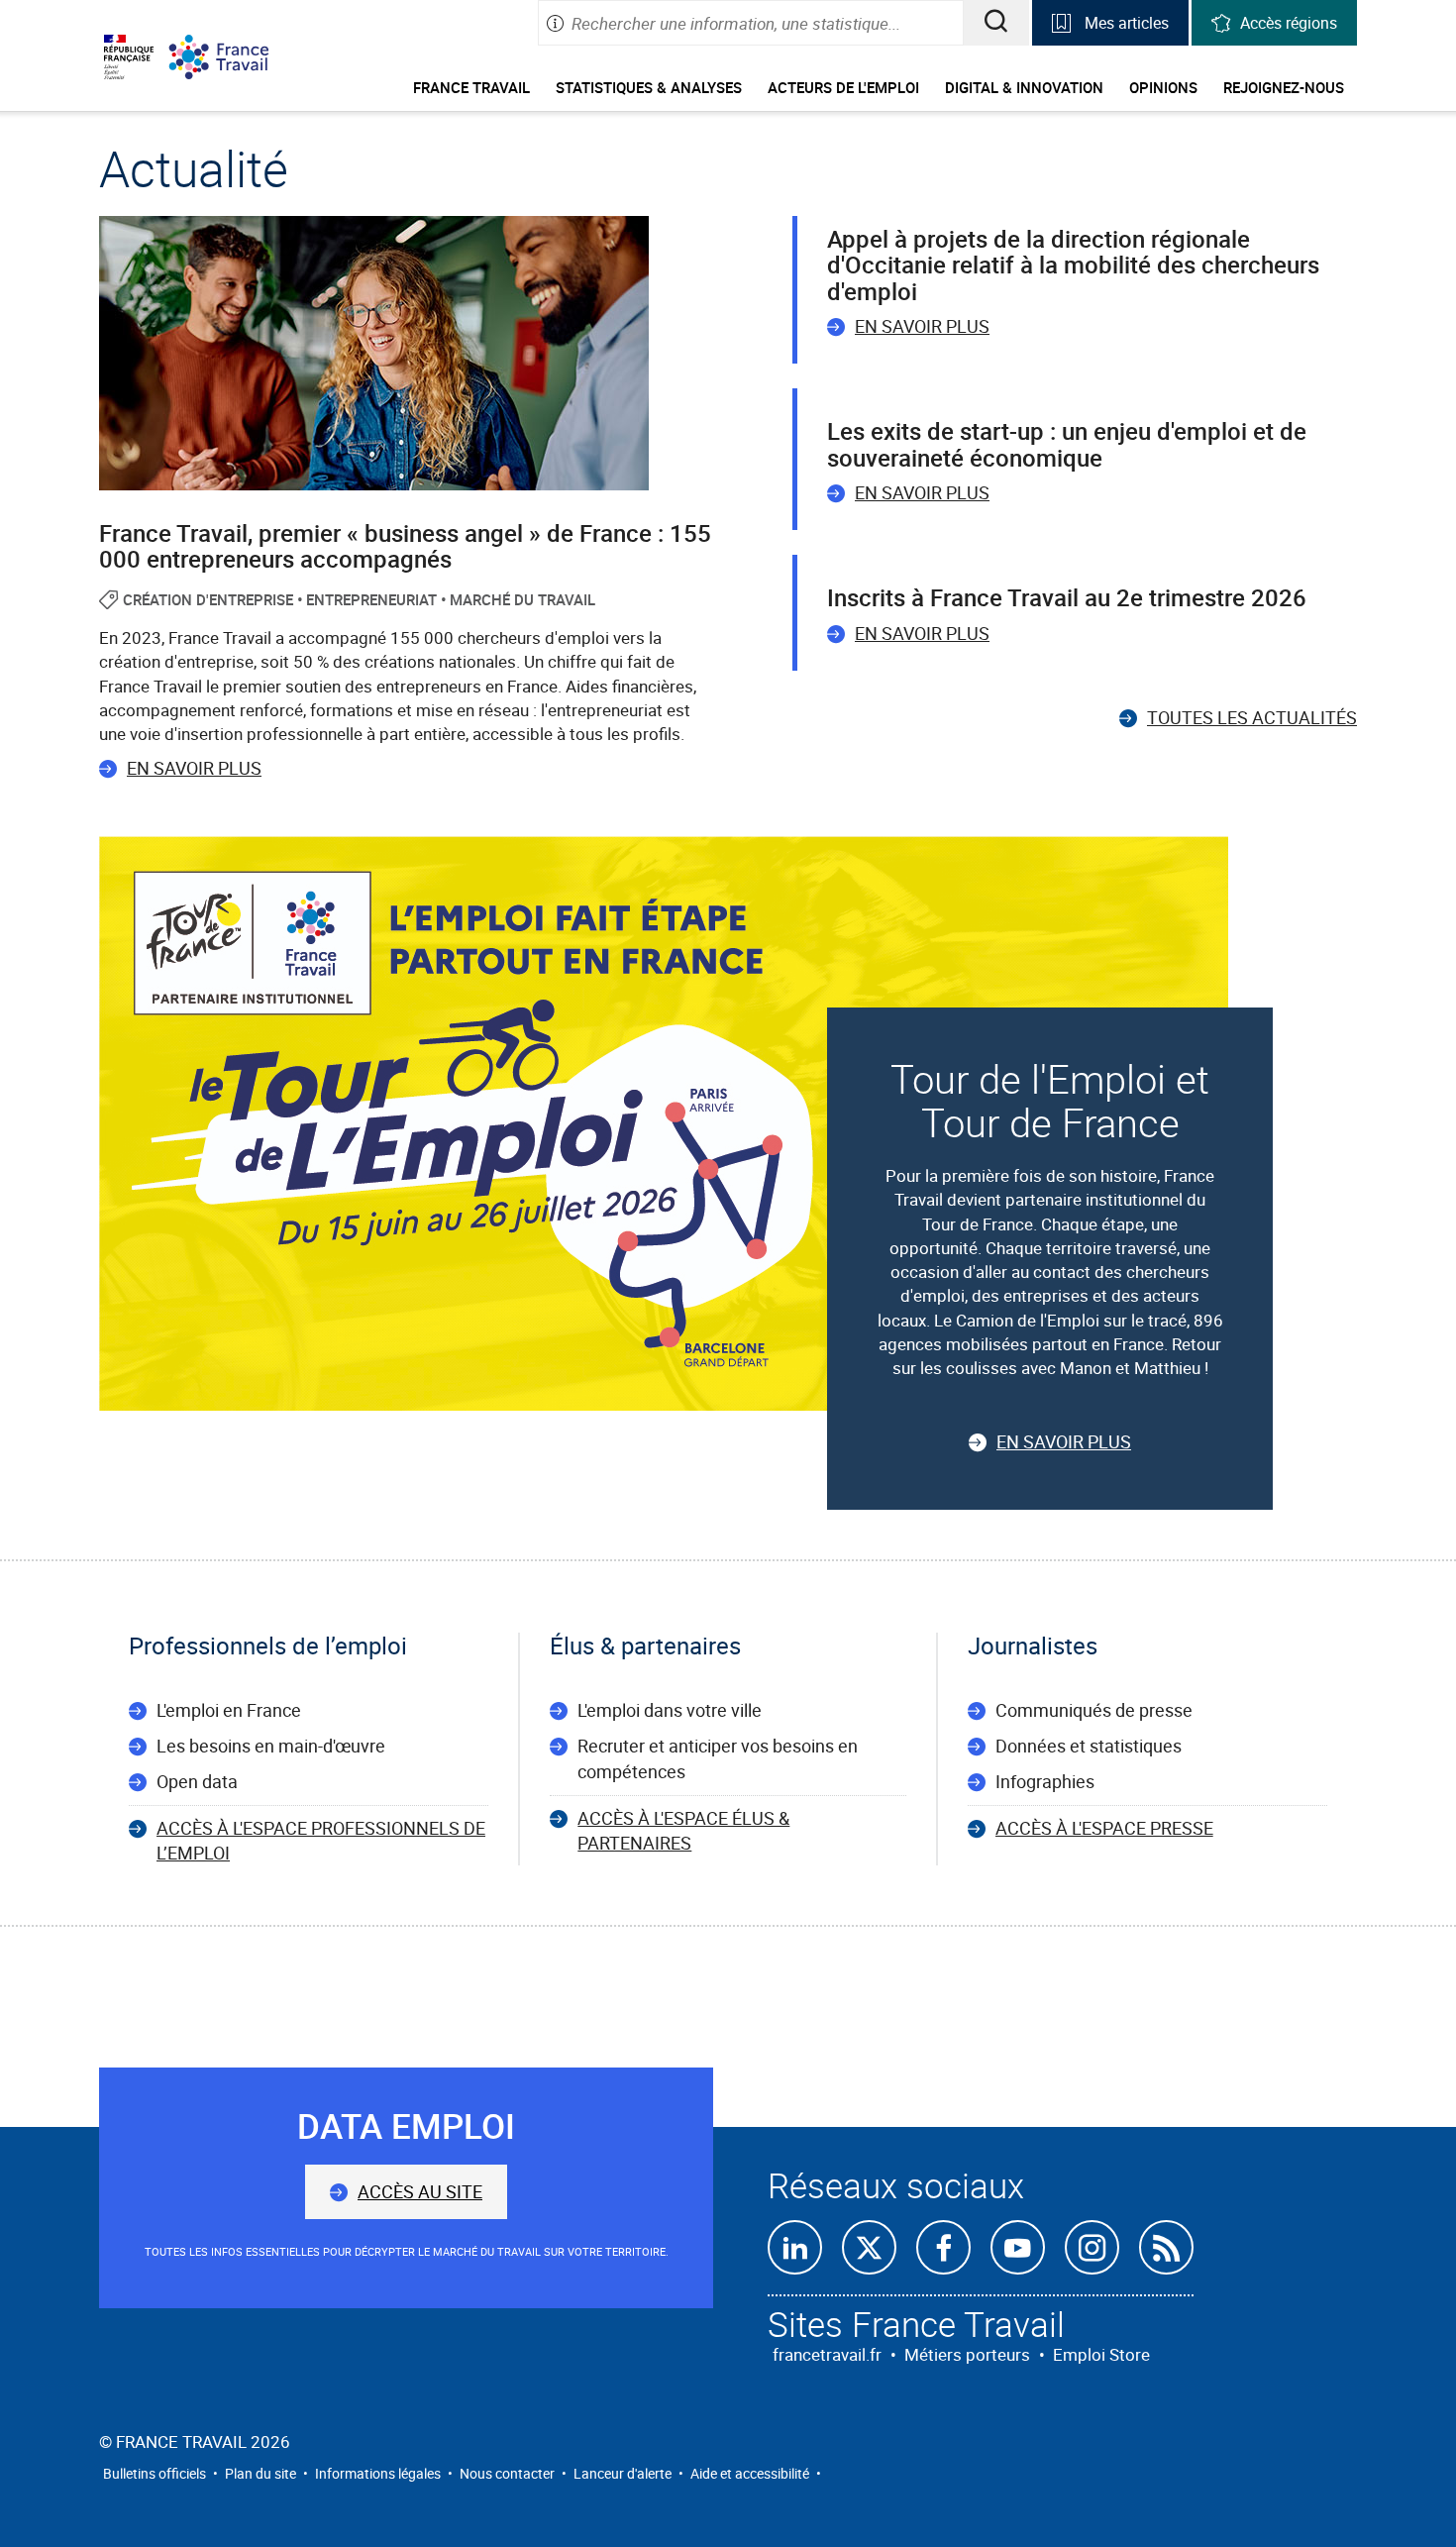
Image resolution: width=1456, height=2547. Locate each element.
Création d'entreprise (208, 599)
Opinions (1163, 87)
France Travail (471, 87)
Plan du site (260, 2473)
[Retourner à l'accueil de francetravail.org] (234, 57)
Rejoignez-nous (1284, 87)
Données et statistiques (1089, 1746)
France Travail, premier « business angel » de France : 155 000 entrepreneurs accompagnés (405, 546)
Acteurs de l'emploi (843, 87)
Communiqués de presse (1094, 1710)
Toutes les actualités (1252, 717)
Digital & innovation (1024, 87)
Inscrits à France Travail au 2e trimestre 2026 (1067, 597)
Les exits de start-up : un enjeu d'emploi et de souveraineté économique (1067, 444)
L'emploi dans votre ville (670, 1710)
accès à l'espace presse (1104, 1828)
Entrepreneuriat (371, 599)
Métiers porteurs (967, 2354)
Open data (197, 1781)
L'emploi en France (229, 1710)
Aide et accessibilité (750, 2473)
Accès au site (420, 2191)
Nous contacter (507, 2473)
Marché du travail (522, 599)
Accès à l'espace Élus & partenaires (683, 1831)
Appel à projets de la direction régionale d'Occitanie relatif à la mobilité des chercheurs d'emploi (1073, 265)
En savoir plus (194, 768)
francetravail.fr (827, 2354)
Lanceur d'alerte (623, 2473)
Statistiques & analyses (649, 87)
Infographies (1045, 1781)
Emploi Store (1101, 2354)
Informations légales (378, 2473)
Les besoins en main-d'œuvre (271, 1746)
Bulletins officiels (155, 2473)
